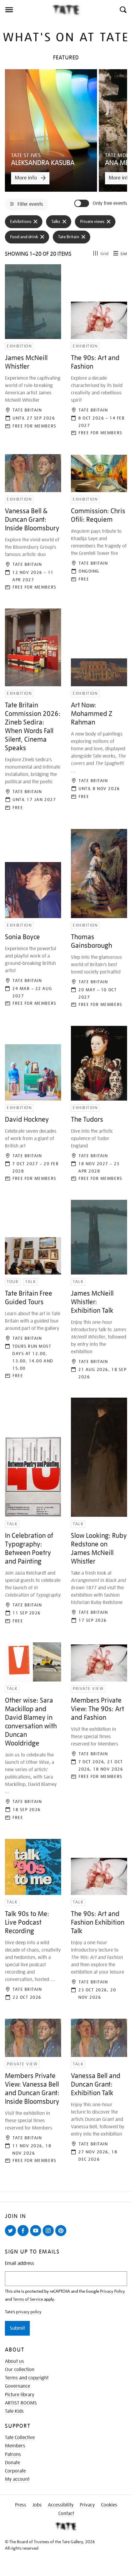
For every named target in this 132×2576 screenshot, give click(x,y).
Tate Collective (20, 2438)
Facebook (24, 2236)
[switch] (82, 203)
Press (21, 2505)
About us (14, 2361)
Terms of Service (28, 2299)
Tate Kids (14, 2411)
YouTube (37, 2236)
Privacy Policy (113, 2291)
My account (17, 2479)
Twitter (12, 2236)
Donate (12, 2463)
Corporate (15, 2471)
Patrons (13, 2454)
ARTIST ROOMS (21, 2403)
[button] (123, 10)
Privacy (87, 2505)
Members (15, 2446)
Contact (66, 2514)
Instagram (49, 2236)
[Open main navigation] (26, 10)
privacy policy (29, 2312)
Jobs (37, 2505)
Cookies (109, 2505)
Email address (19, 2263)
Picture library (20, 2395)
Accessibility (61, 2505)
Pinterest (62, 2236)
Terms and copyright (27, 2378)
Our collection (20, 2370)
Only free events (110, 203)
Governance (17, 2386)
